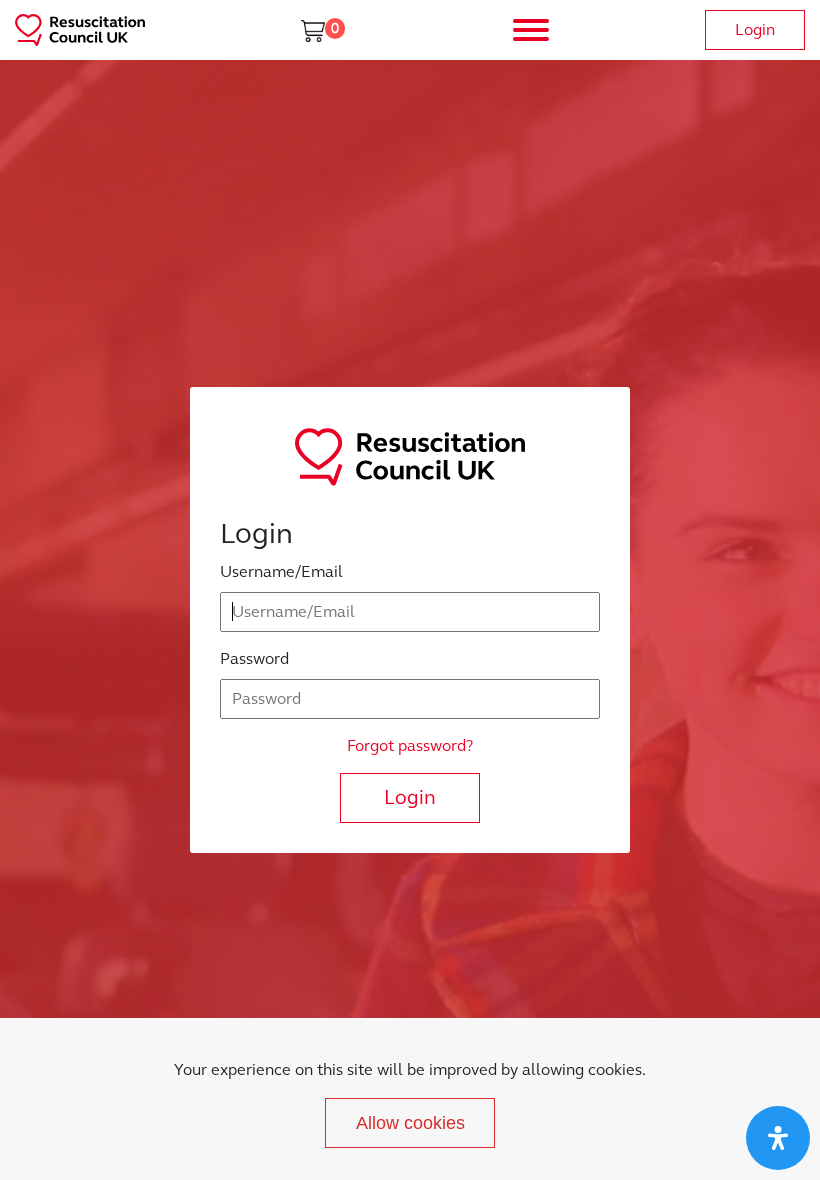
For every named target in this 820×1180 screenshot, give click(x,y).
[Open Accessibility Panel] (778, 1138)
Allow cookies (410, 1123)
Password (254, 658)
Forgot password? (410, 745)
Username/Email (281, 571)
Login (755, 29)
